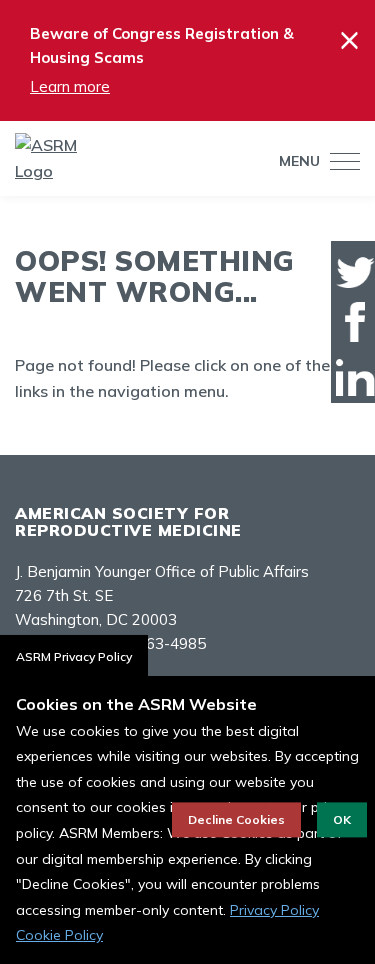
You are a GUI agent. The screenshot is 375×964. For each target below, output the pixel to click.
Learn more (70, 86)
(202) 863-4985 (151, 643)
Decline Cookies (236, 819)
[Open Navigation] (340, 161)
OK (342, 819)
